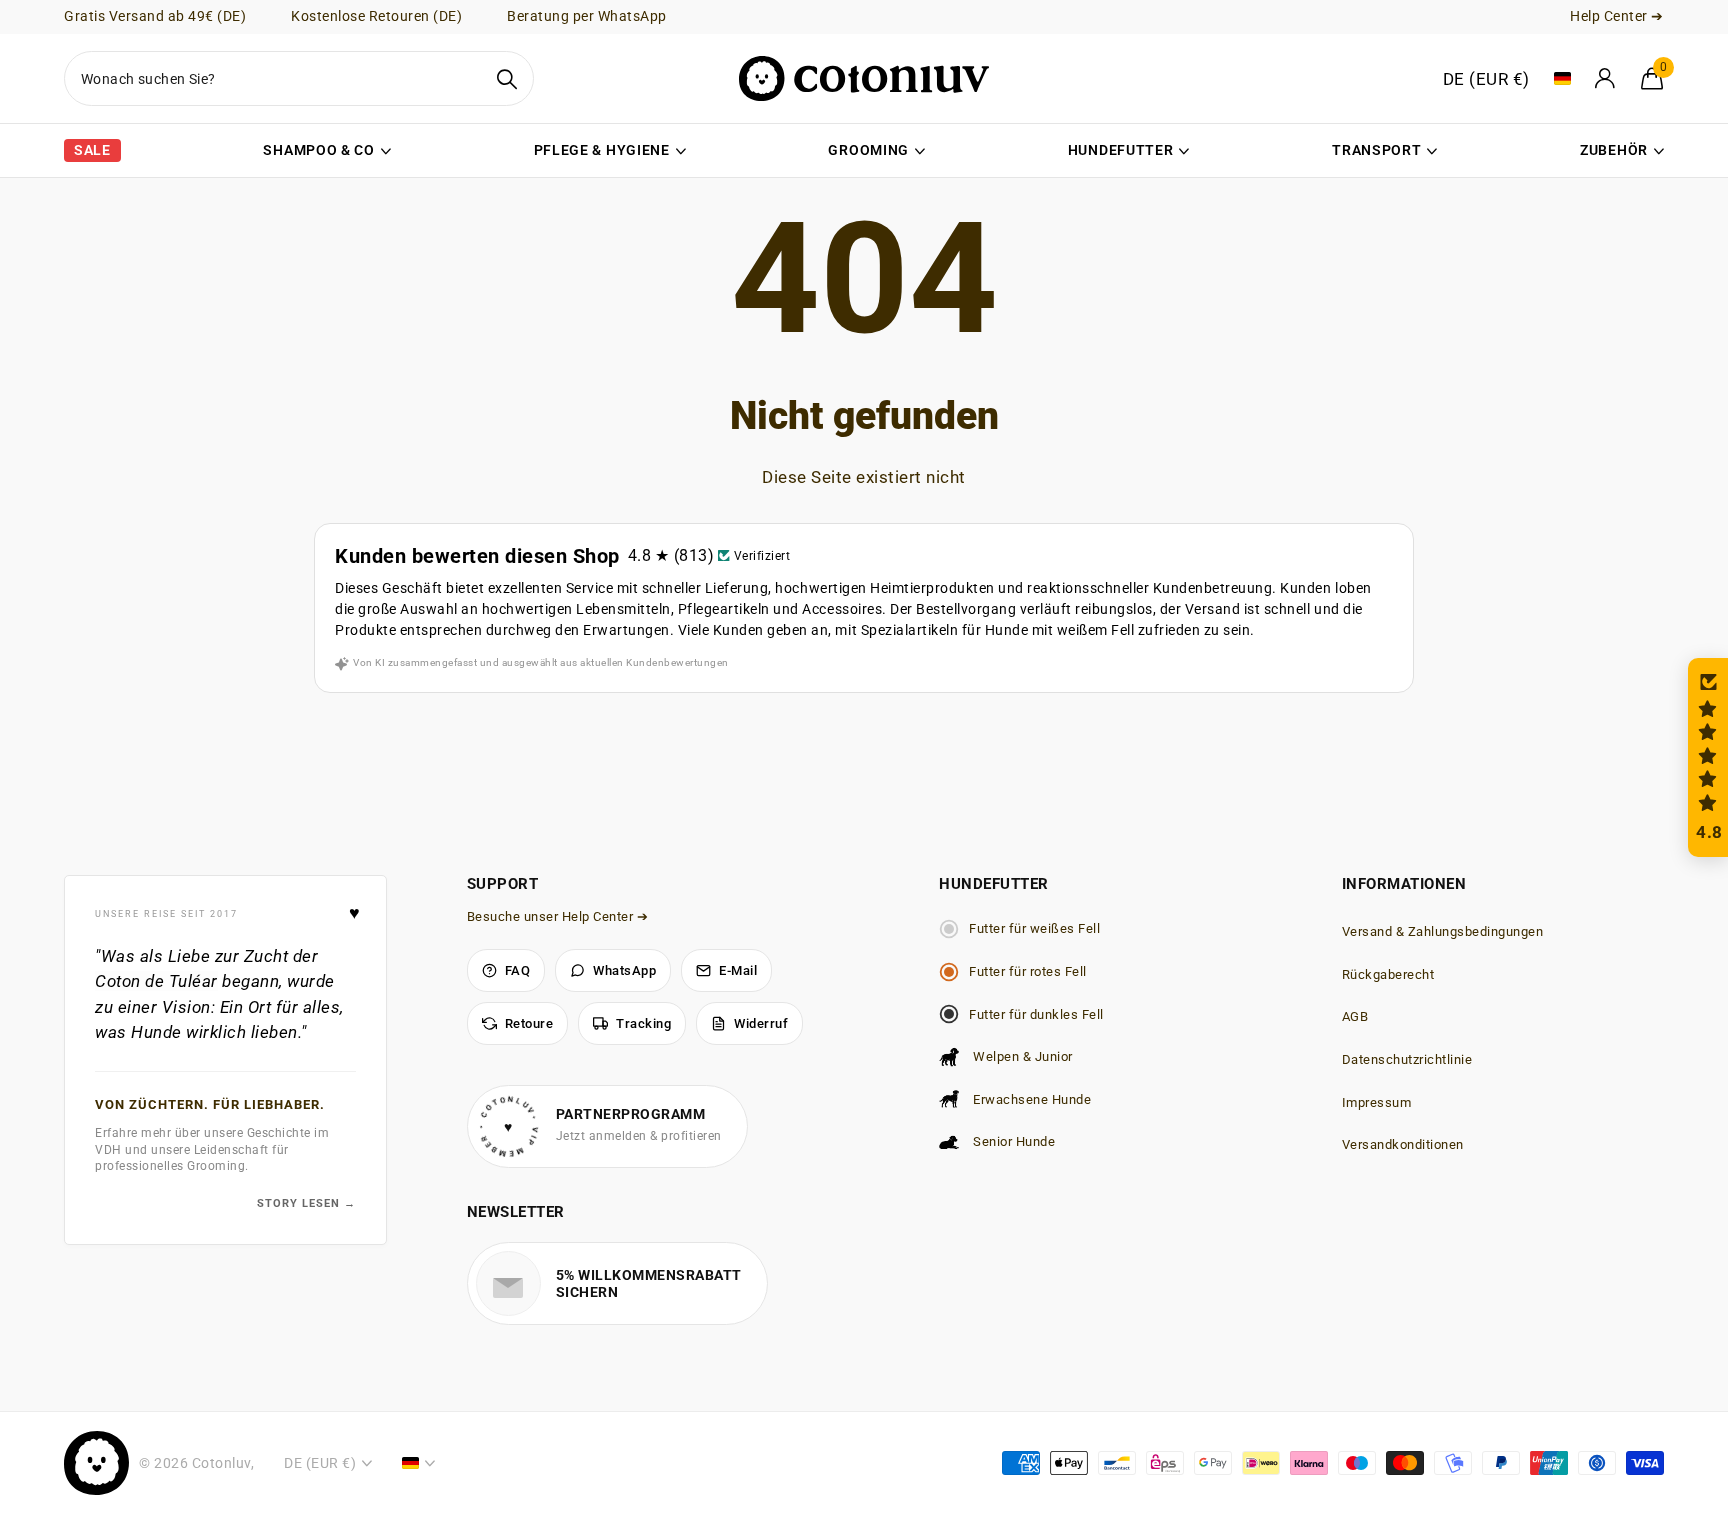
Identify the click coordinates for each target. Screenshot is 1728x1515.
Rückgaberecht (1388, 974)
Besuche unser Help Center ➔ (558, 916)
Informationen (1404, 884)
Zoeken (506, 78)
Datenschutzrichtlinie (1407, 1059)
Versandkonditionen (1403, 1144)
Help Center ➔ (1617, 16)
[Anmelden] (1606, 78)
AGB (1355, 1016)
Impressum (1377, 1102)
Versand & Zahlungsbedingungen (1443, 931)
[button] (1708, 757)
